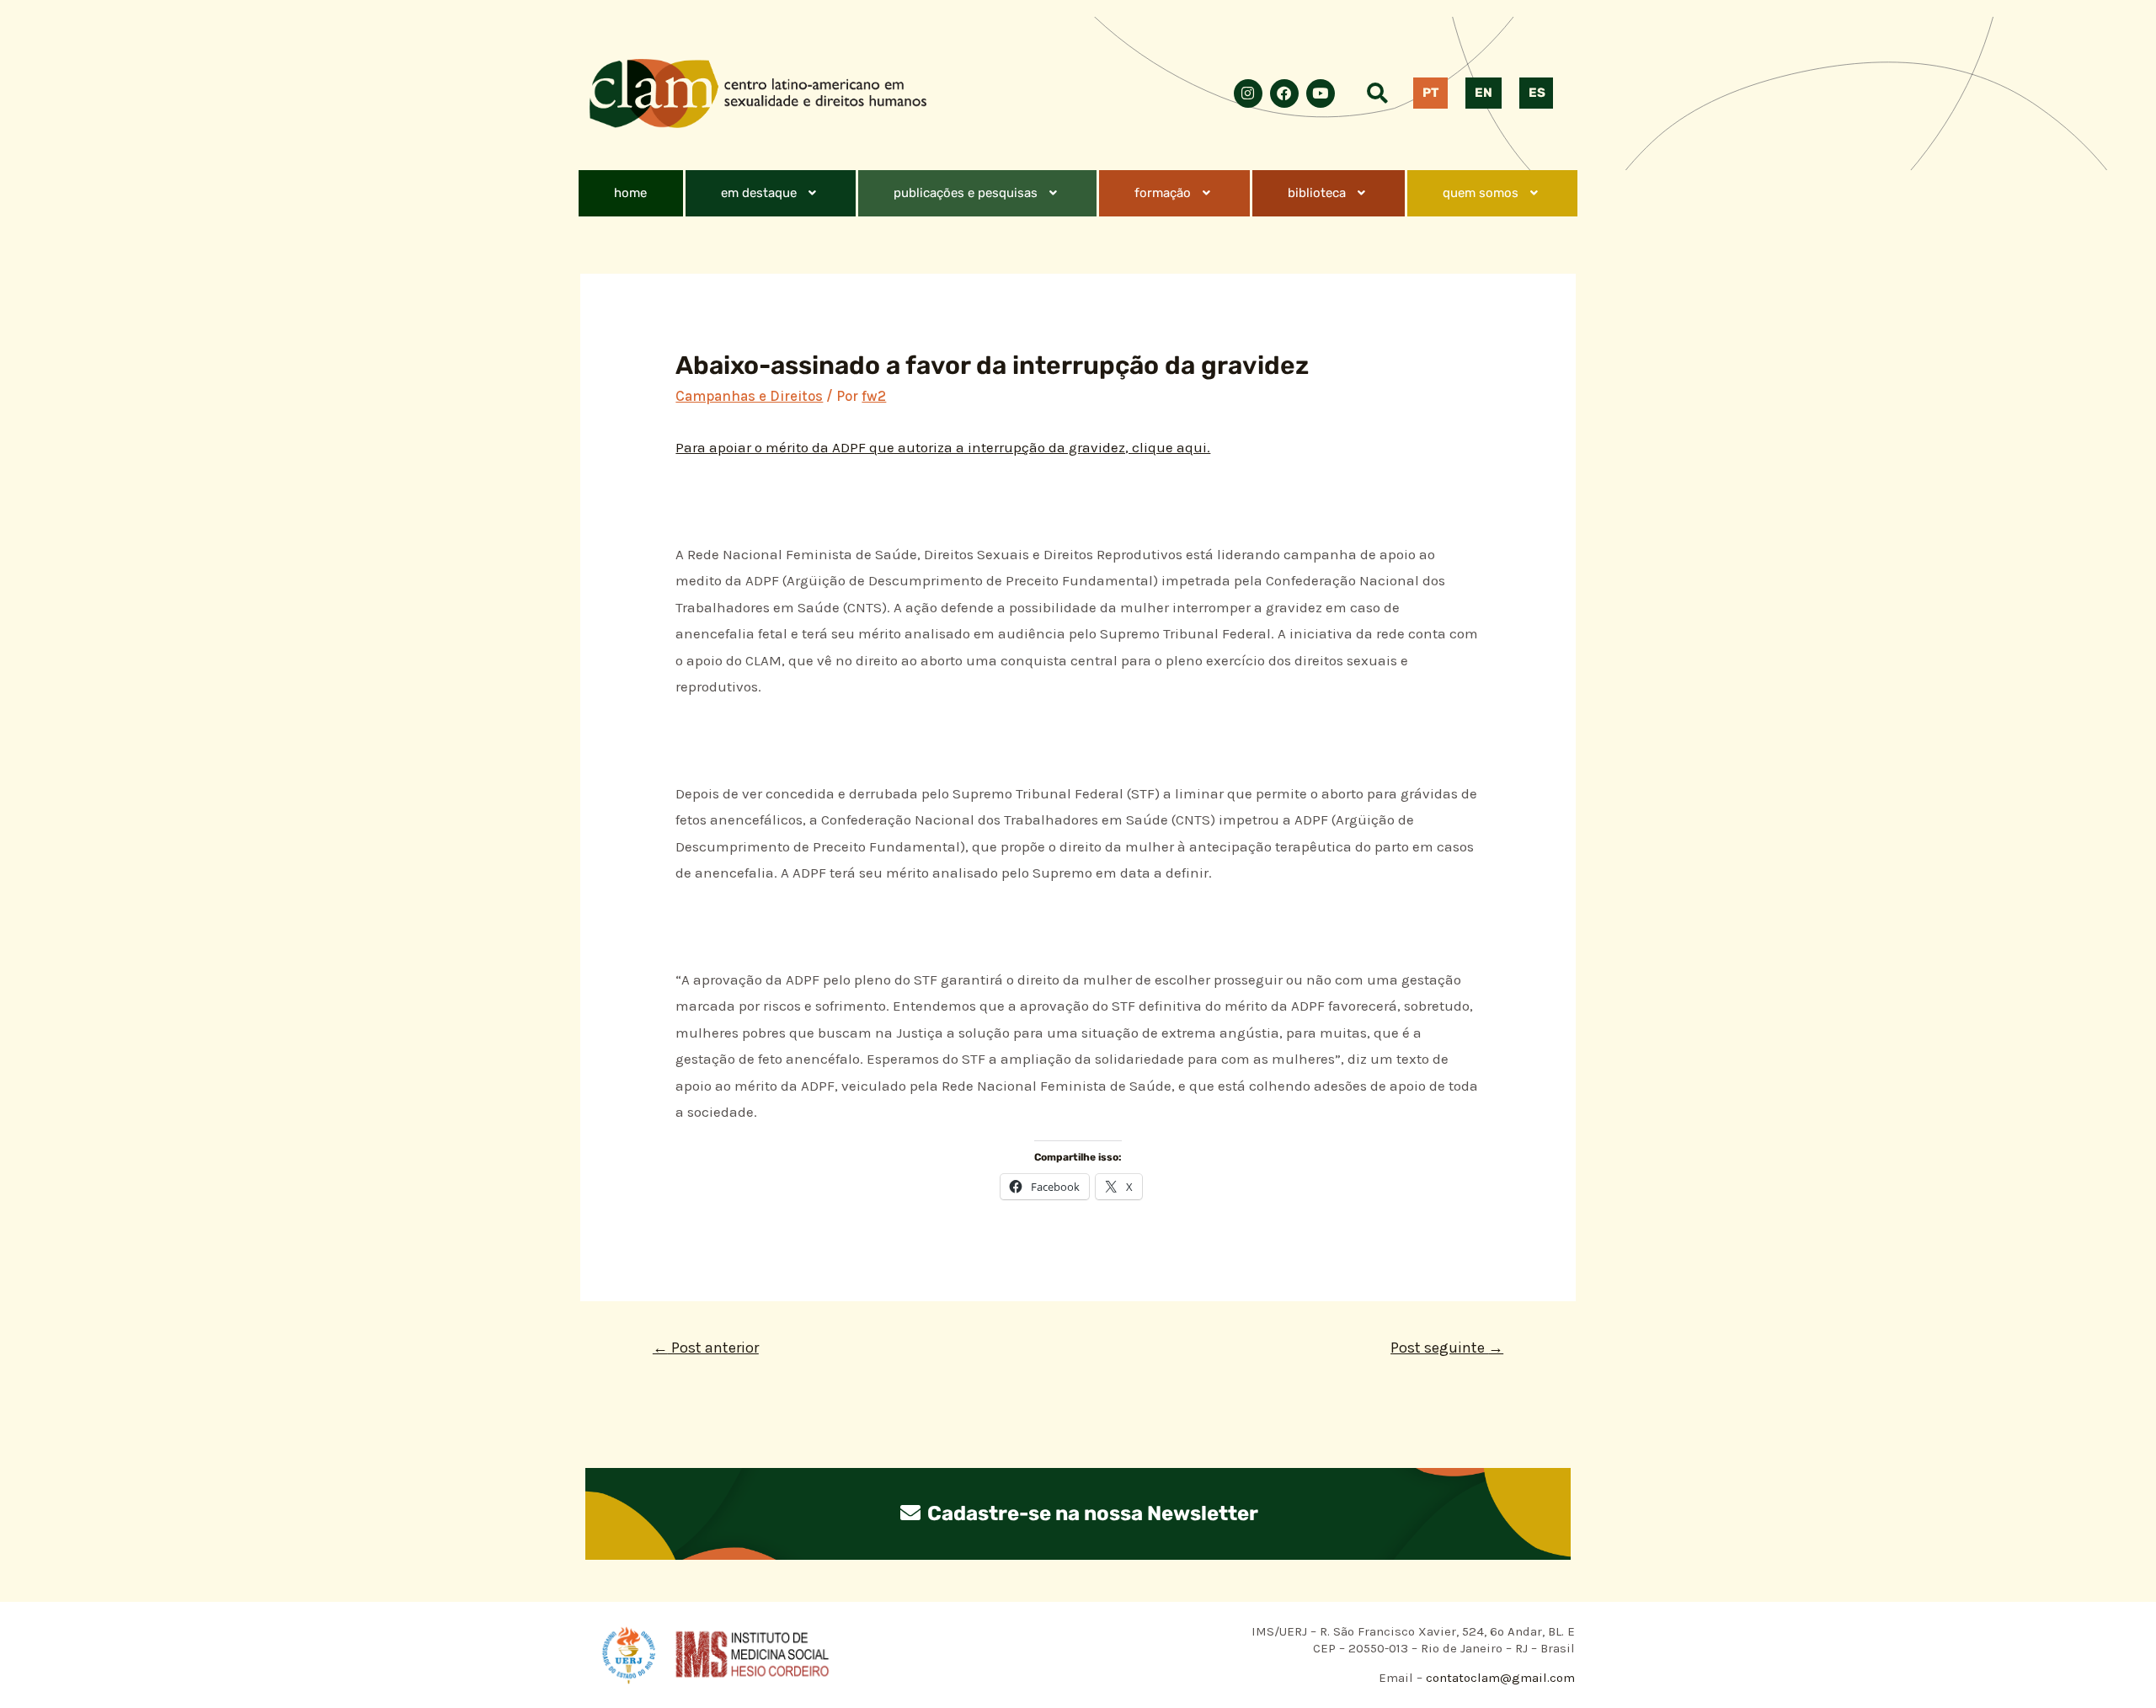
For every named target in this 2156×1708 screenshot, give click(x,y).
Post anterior (706, 1348)
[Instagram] (1248, 93)
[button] (771, 193)
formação (1163, 193)
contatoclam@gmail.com (1499, 1678)
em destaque (759, 193)
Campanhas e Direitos (749, 396)
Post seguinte (1447, 1348)
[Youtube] (1321, 93)
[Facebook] (1284, 93)
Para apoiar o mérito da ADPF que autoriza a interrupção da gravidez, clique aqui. (943, 447)
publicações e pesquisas (966, 193)
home (630, 193)
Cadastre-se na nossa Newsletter (1091, 1513)
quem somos (1481, 193)
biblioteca (1317, 193)
